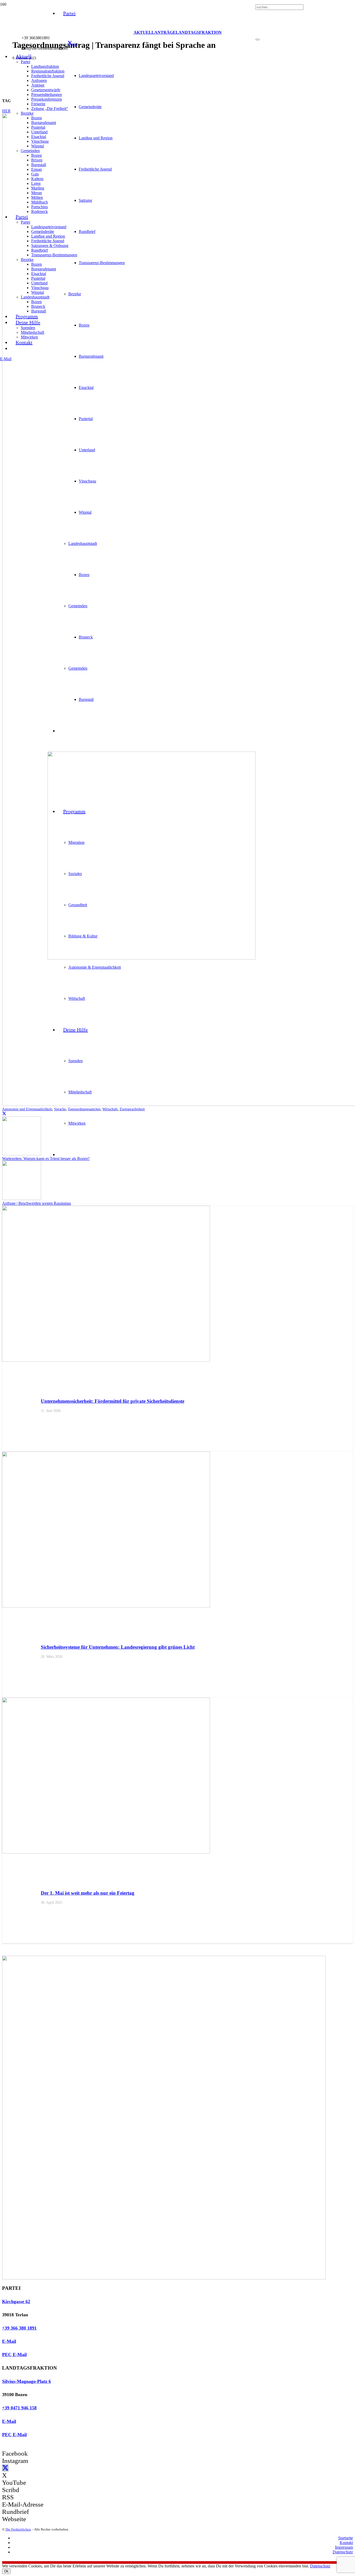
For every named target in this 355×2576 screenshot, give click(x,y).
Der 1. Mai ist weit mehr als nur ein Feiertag (88, 1893)
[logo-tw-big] (164, 2278)
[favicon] (152, 958)
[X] (70, 43)
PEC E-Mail (14, 2355)
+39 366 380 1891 (19, 2328)
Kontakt (346, 2543)
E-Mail (9, 2341)
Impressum (344, 2547)
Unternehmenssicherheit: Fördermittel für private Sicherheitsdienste (113, 1401)
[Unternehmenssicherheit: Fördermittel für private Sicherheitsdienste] (106, 1360)
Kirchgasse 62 (16, 2301)
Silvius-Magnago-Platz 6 (27, 2381)
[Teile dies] (4, 1114)
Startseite (346, 2538)
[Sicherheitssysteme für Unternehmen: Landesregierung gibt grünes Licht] (106, 1606)
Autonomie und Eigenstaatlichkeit (27, 1109)
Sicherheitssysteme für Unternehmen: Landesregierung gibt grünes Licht (118, 1647)
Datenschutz (343, 2552)
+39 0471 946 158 (19, 2408)
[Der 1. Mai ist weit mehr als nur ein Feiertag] (106, 1852)
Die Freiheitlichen (18, 2529)
